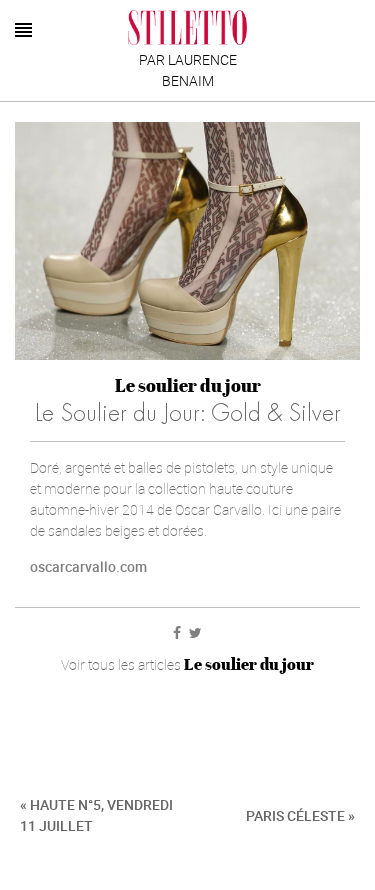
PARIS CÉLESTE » (300, 815)
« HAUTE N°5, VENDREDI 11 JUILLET (96, 815)
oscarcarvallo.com (88, 566)
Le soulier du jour (188, 385)
